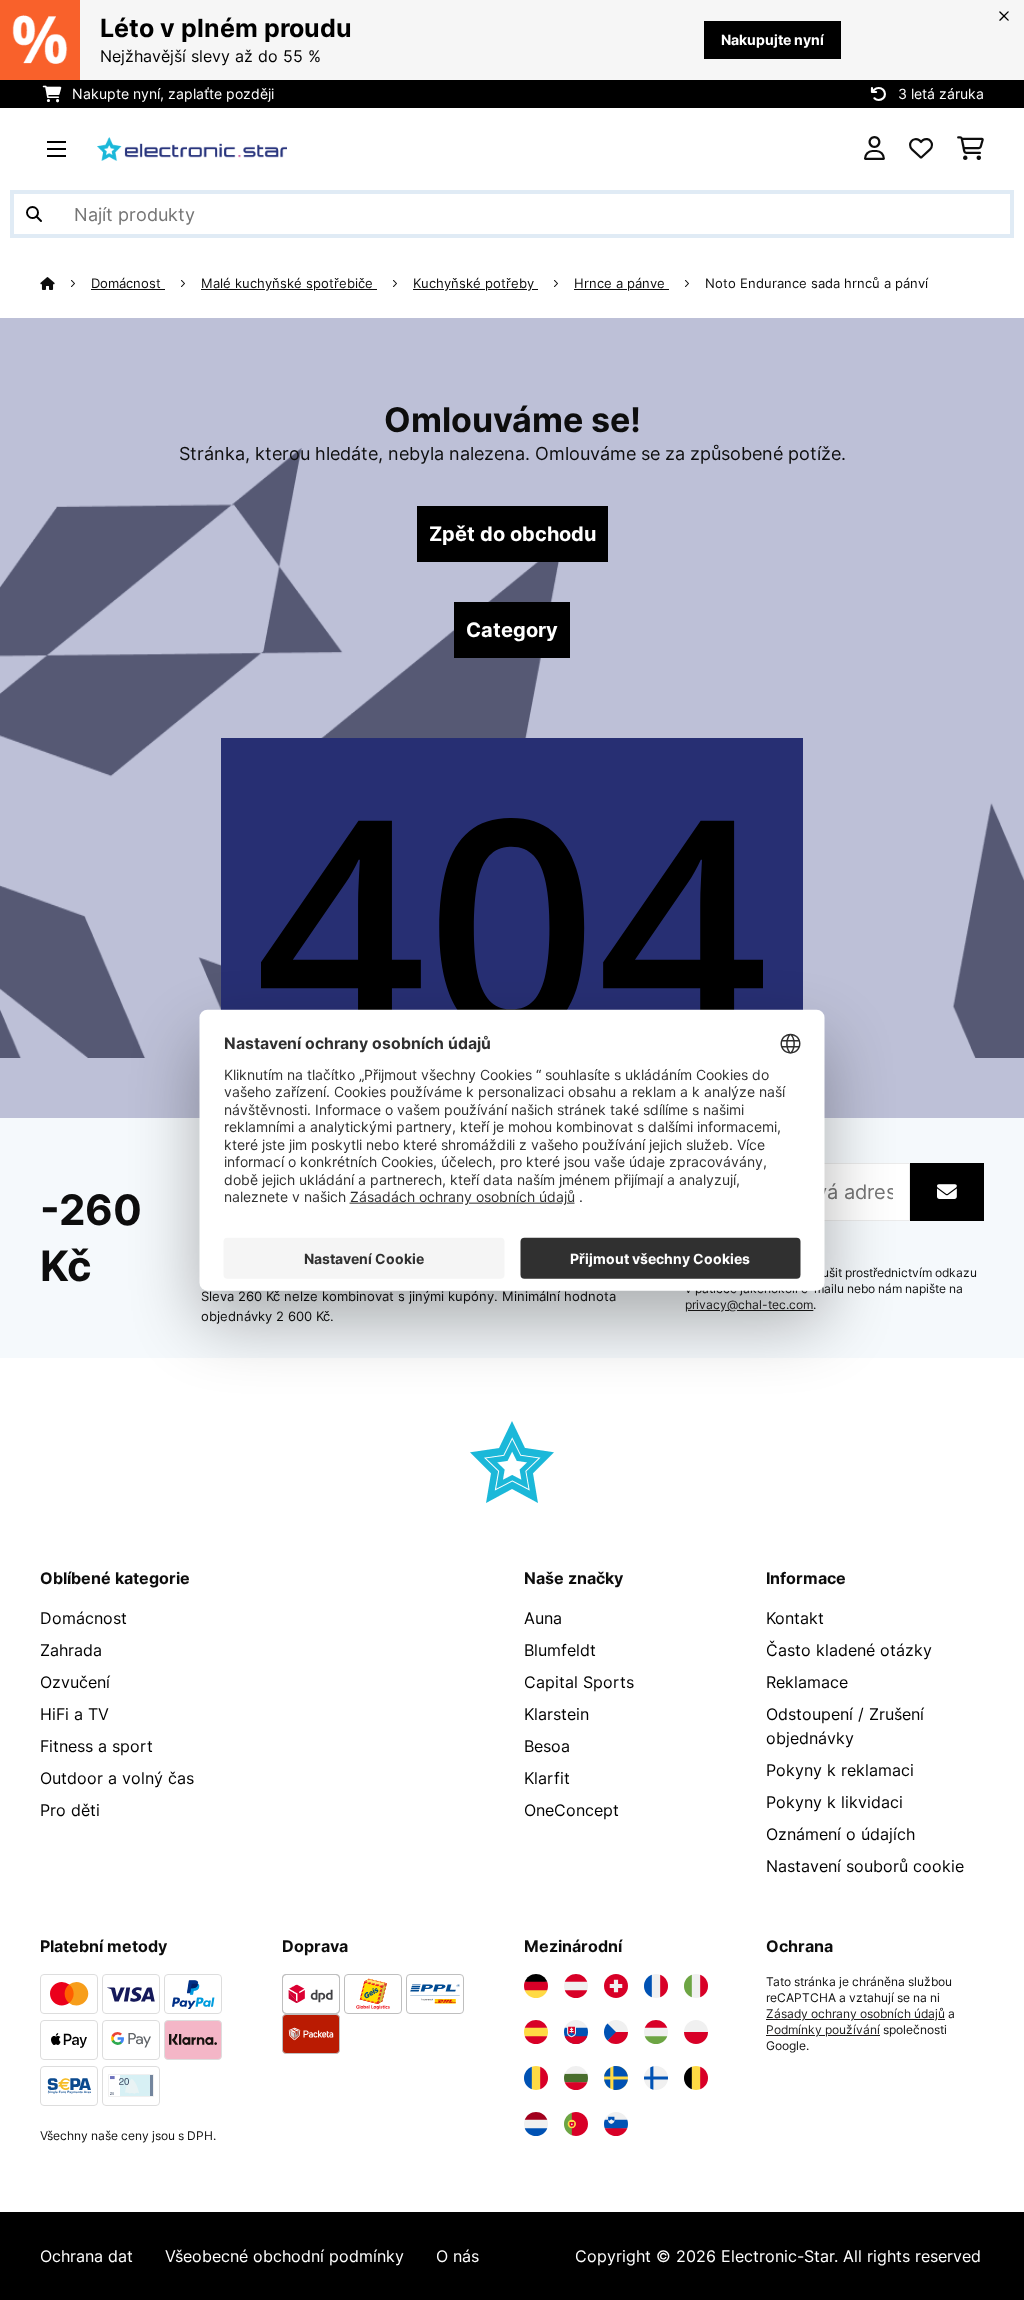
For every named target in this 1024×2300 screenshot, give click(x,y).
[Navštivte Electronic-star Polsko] (696, 2032)
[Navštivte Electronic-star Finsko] (656, 2078)
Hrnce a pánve (621, 283)
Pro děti (70, 1810)
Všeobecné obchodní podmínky (284, 2256)
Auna (543, 1618)
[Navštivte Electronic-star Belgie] (696, 2078)
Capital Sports (579, 1682)
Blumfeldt (560, 1650)
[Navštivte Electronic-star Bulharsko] (576, 2078)
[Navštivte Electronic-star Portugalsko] (576, 2124)
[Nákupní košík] (970, 149)
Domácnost (128, 283)
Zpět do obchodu (512, 534)
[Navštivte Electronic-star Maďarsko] (656, 2032)
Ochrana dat (86, 2256)
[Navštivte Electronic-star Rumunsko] (536, 2078)
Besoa (547, 1746)
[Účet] (874, 149)
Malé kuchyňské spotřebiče (289, 283)
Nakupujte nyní (772, 39)
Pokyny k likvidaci (834, 1802)
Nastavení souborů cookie (865, 1866)
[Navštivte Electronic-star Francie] (656, 1986)
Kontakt (795, 1618)
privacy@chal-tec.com (749, 1305)
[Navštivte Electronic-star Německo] (536, 1986)
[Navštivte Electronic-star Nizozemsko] (536, 2124)
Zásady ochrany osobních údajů (855, 2014)
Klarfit (547, 1778)
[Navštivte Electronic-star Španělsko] (536, 2032)
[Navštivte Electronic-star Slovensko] (576, 2032)
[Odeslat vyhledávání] (34, 214)
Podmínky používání (823, 2030)
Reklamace (807, 1682)
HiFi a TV (74, 1714)
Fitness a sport (96, 1746)
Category (512, 630)
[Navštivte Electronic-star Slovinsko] (616, 2124)
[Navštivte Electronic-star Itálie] (696, 1986)
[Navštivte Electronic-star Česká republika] (616, 2032)
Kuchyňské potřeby (475, 283)
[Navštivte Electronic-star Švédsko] (616, 2078)
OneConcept (571, 1810)
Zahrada (71, 1650)
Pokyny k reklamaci (840, 1770)
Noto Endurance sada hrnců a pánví (816, 283)
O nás (457, 2256)
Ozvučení (75, 1682)
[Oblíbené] (921, 149)
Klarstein (556, 1714)
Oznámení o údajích (840, 1834)
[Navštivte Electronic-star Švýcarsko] (616, 1986)
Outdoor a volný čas (117, 1778)
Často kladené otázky (849, 1650)
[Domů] (65, 283)
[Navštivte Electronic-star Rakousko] (576, 1986)
